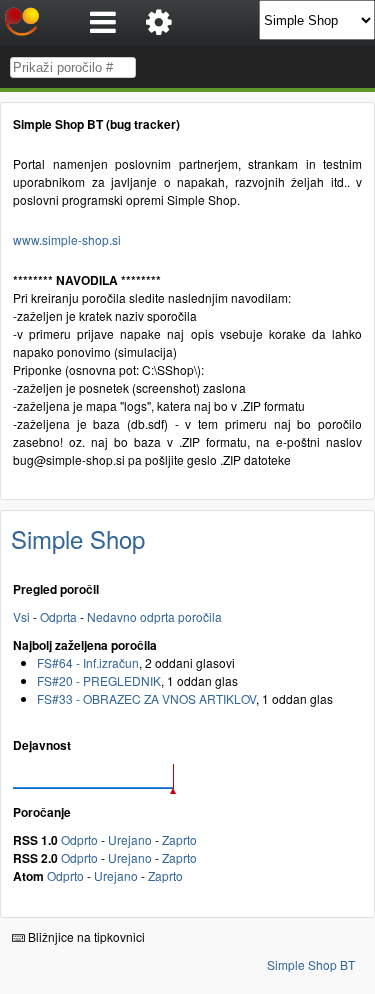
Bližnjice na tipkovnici (85, 936)
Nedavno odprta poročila (154, 616)
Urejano (130, 839)
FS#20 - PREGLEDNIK (99, 680)
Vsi (21, 616)
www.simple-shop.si (67, 239)
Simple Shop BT (311, 964)
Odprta (58, 616)
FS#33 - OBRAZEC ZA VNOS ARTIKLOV (146, 698)
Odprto (79, 839)
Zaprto (179, 839)
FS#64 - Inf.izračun (88, 662)
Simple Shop (78, 538)
